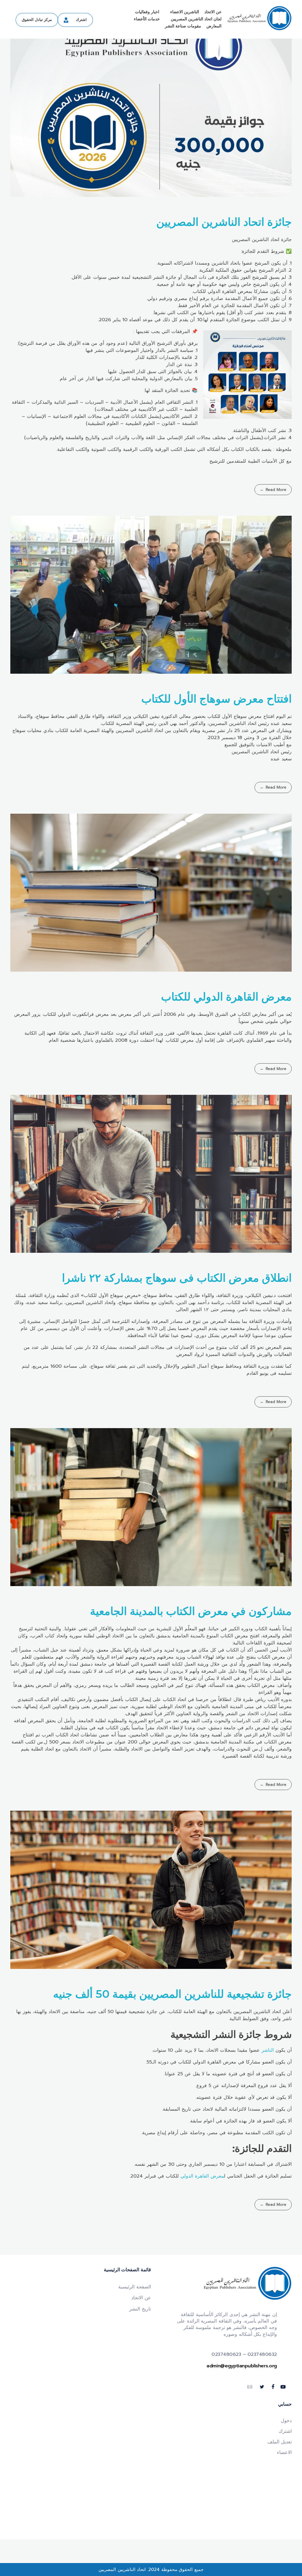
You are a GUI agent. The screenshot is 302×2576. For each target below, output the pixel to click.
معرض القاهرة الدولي (202, 2176)
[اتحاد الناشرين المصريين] (259, 18)
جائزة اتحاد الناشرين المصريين (224, 222)
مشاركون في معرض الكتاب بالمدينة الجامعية (191, 1611)
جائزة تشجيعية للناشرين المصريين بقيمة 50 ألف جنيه (172, 1994)
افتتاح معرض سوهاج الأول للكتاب (216, 699)
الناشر (269, 2050)
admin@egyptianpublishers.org (242, 2366)
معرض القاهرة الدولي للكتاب (226, 997)
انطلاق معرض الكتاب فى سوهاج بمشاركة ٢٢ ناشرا (177, 1278)
